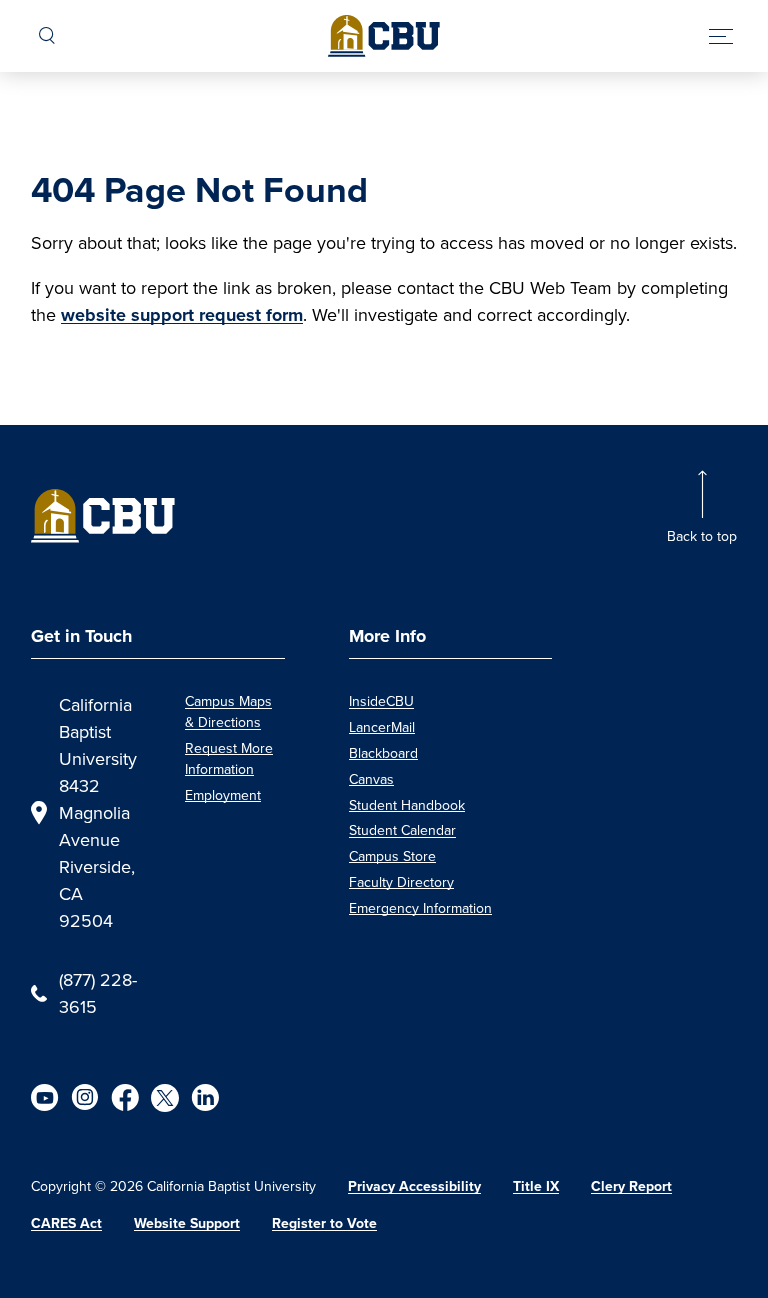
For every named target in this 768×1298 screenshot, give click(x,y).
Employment (223, 795)
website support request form (182, 315)
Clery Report (631, 1186)
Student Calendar (402, 830)
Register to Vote (324, 1223)
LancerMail (382, 727)
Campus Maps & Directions (228, 711)
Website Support (187, 1223)
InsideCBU (381, 701)
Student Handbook (407, 805)
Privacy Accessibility (414, 1186)
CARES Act (66, 1223)
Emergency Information (420, 908)
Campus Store (392, 856)
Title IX (536, 1186)
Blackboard (383, 753)
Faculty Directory (401, 882)
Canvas (371, 779)
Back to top (702, 536)
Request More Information (229, 758)
